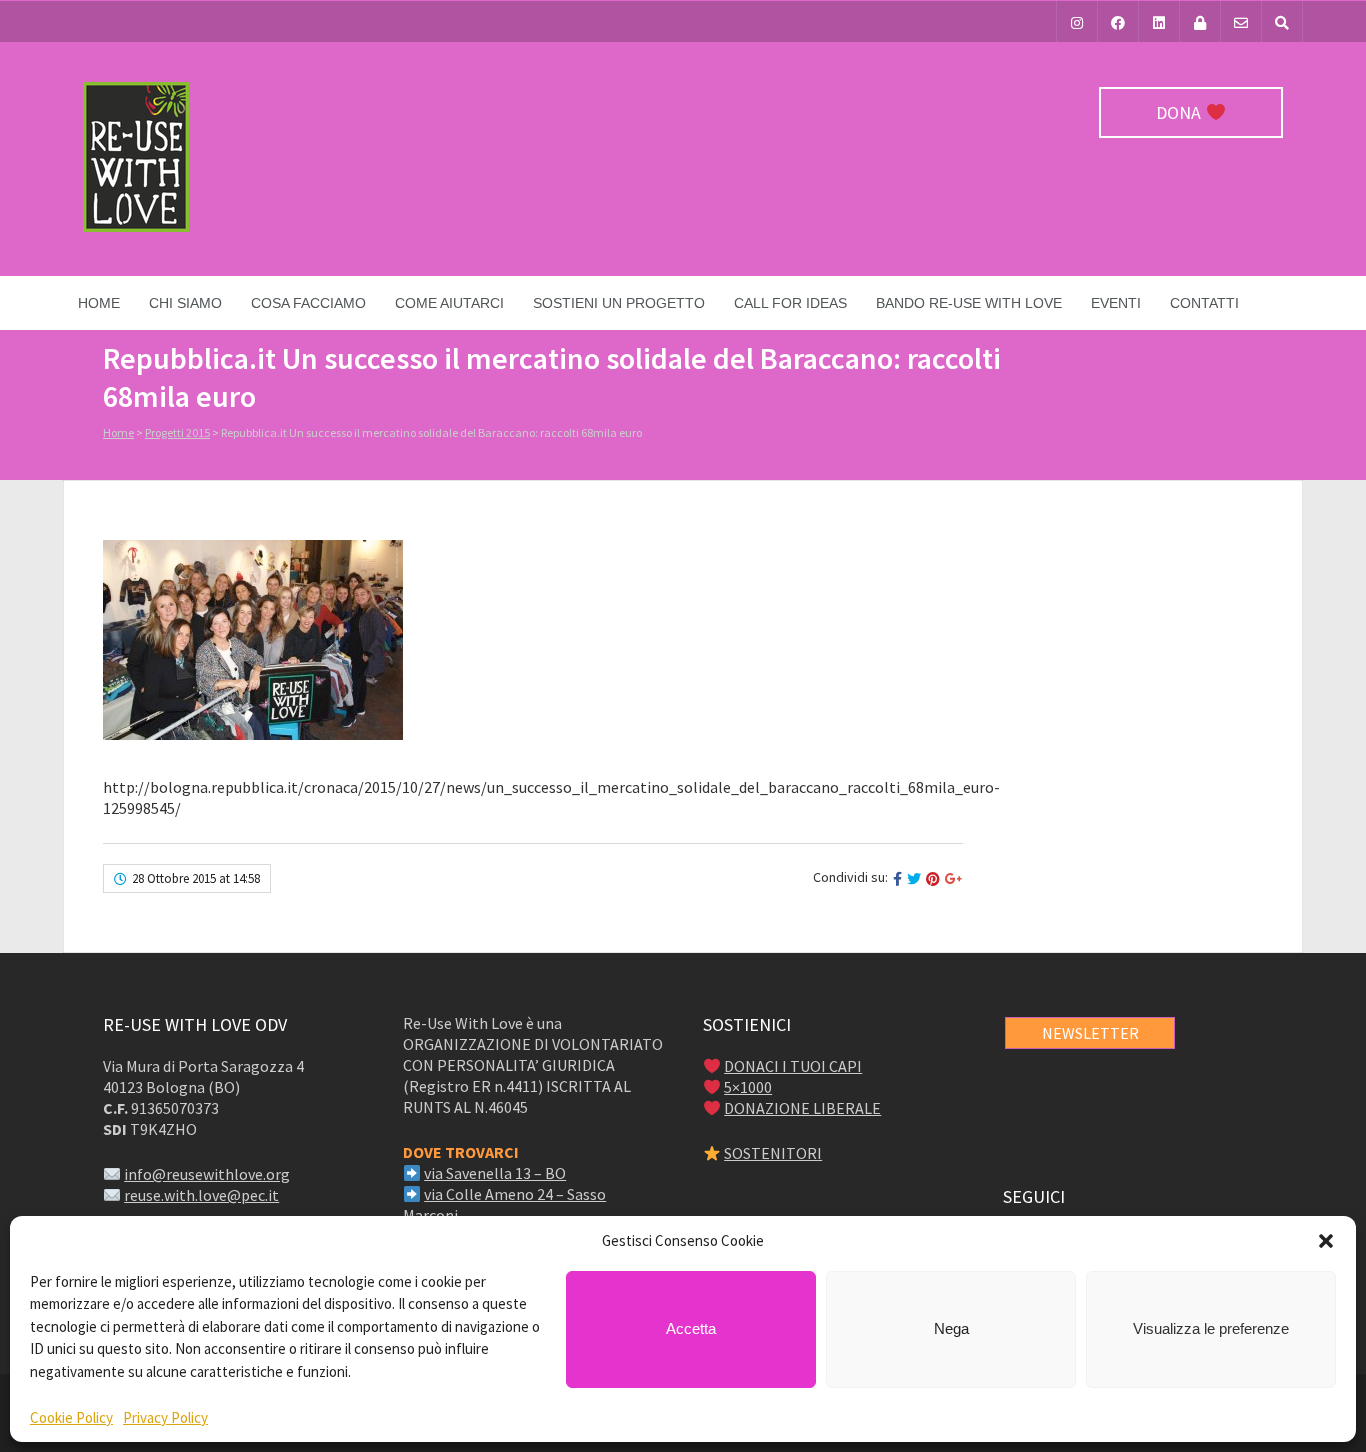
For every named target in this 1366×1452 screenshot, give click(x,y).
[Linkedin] (1159, 21)
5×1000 (748, 1087)
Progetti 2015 (177, 432)
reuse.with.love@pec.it (201, 1195)
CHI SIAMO (185, 303)
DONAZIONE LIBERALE (802, 1108)
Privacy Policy (165, 1417)
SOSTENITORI (773, 1153)
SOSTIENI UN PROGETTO (619, 303)
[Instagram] (1077, 21)
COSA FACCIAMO (308, 303)
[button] (1326, 1241)
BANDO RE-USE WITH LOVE (969, 303)
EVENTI (1116, 303)
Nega (951, 1328)
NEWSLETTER (1090, 1033)
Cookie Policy (71, 1417)
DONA (1180, 112)
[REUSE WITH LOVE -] (136, 227)
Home (99, 303)
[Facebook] (1118, 21)
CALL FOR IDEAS (790, 303)
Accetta (691, 1328)
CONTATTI (1204, 303)
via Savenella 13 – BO (495, 1173)
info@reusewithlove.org (207, 1174)
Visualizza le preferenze (1211, 1328)
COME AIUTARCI (449, 303)
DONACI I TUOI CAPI (793, 1066)
